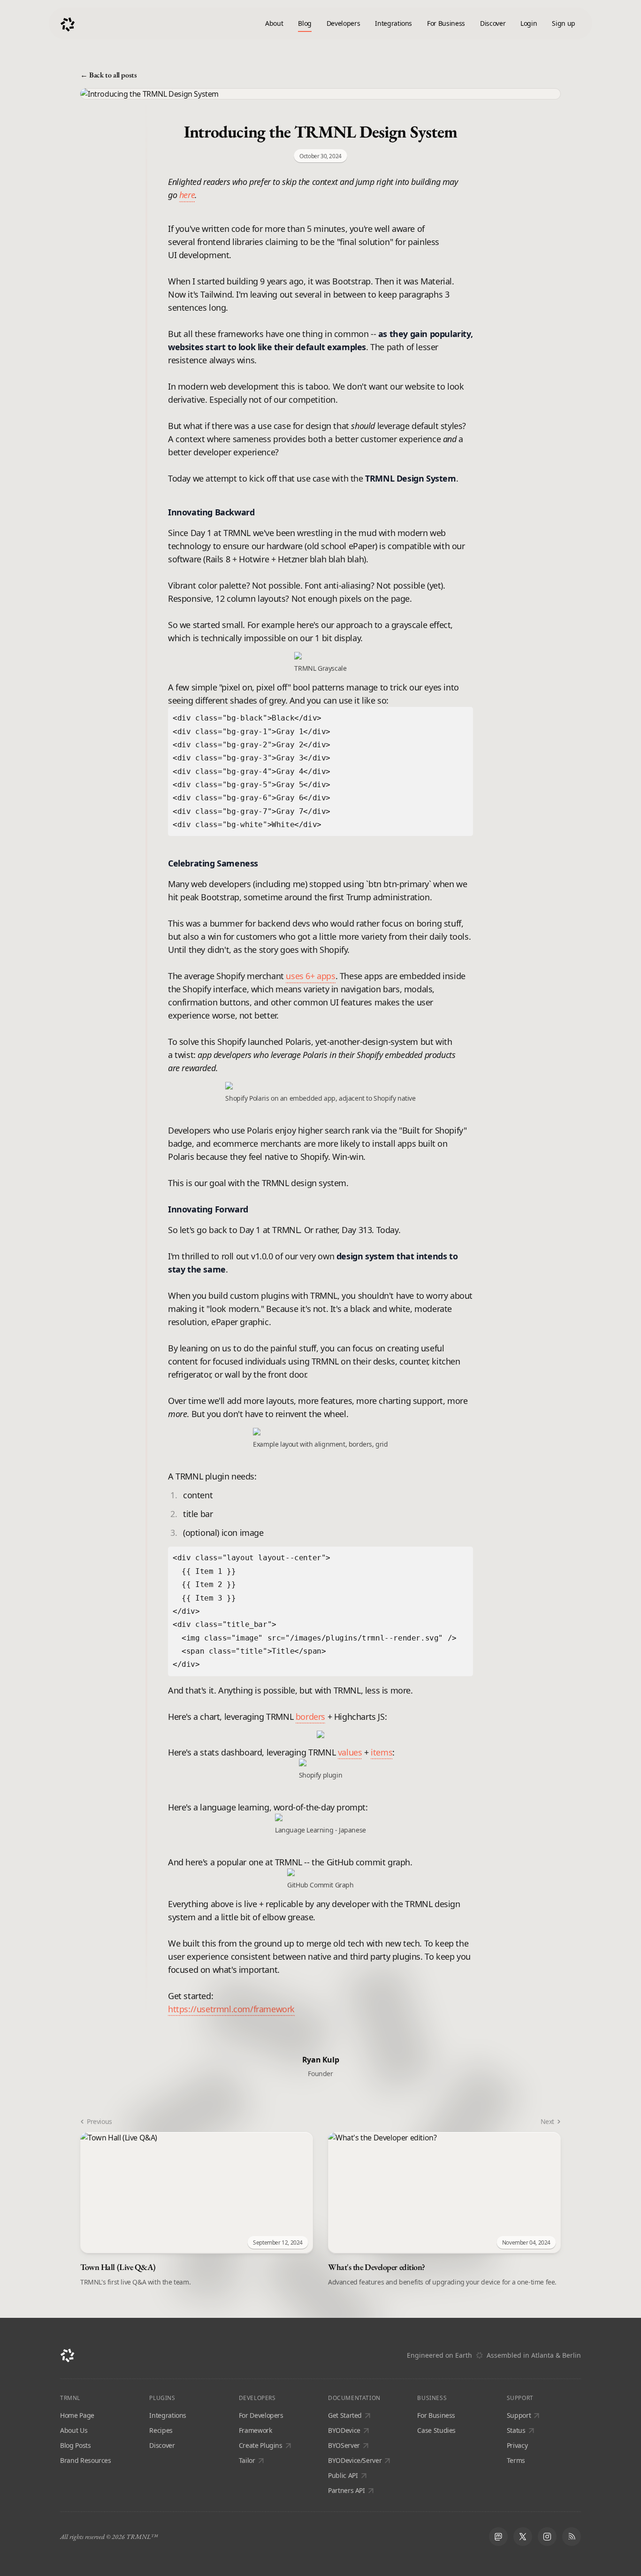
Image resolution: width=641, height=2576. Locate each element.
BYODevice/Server (355, 2460)
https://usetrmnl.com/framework (231, 2009)
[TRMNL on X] (523, 2537)
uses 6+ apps (310, 976)
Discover (493, 23)
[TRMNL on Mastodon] (498, 2537)
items (382, 1752)
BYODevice (344, 2430)
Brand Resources (86, 2460)
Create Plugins (261, 2445)
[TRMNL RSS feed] (572, 2537)
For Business (446, 23)
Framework (256, 2430)
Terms (516, 2460)
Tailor (247, 2460)
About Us (74, 2430)
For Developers (261, 2415)
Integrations (393, 23)
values (350, 1752)
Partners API (347, 2490)
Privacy (517, 2445)
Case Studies (436, 2430)
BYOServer (344, 2445)
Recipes (161, 2430)
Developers (343, 23)
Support (519, 2415)
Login (529, 23)
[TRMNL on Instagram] (547, 2537)
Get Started (345, 2415)
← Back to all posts (108, 75)
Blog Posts (76, 2445)
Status (516, 2430)
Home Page (77, 2415)
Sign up (564, 23)
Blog (305, 23)
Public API (343, 2475)
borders (310, 1717)
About (274, 23)
